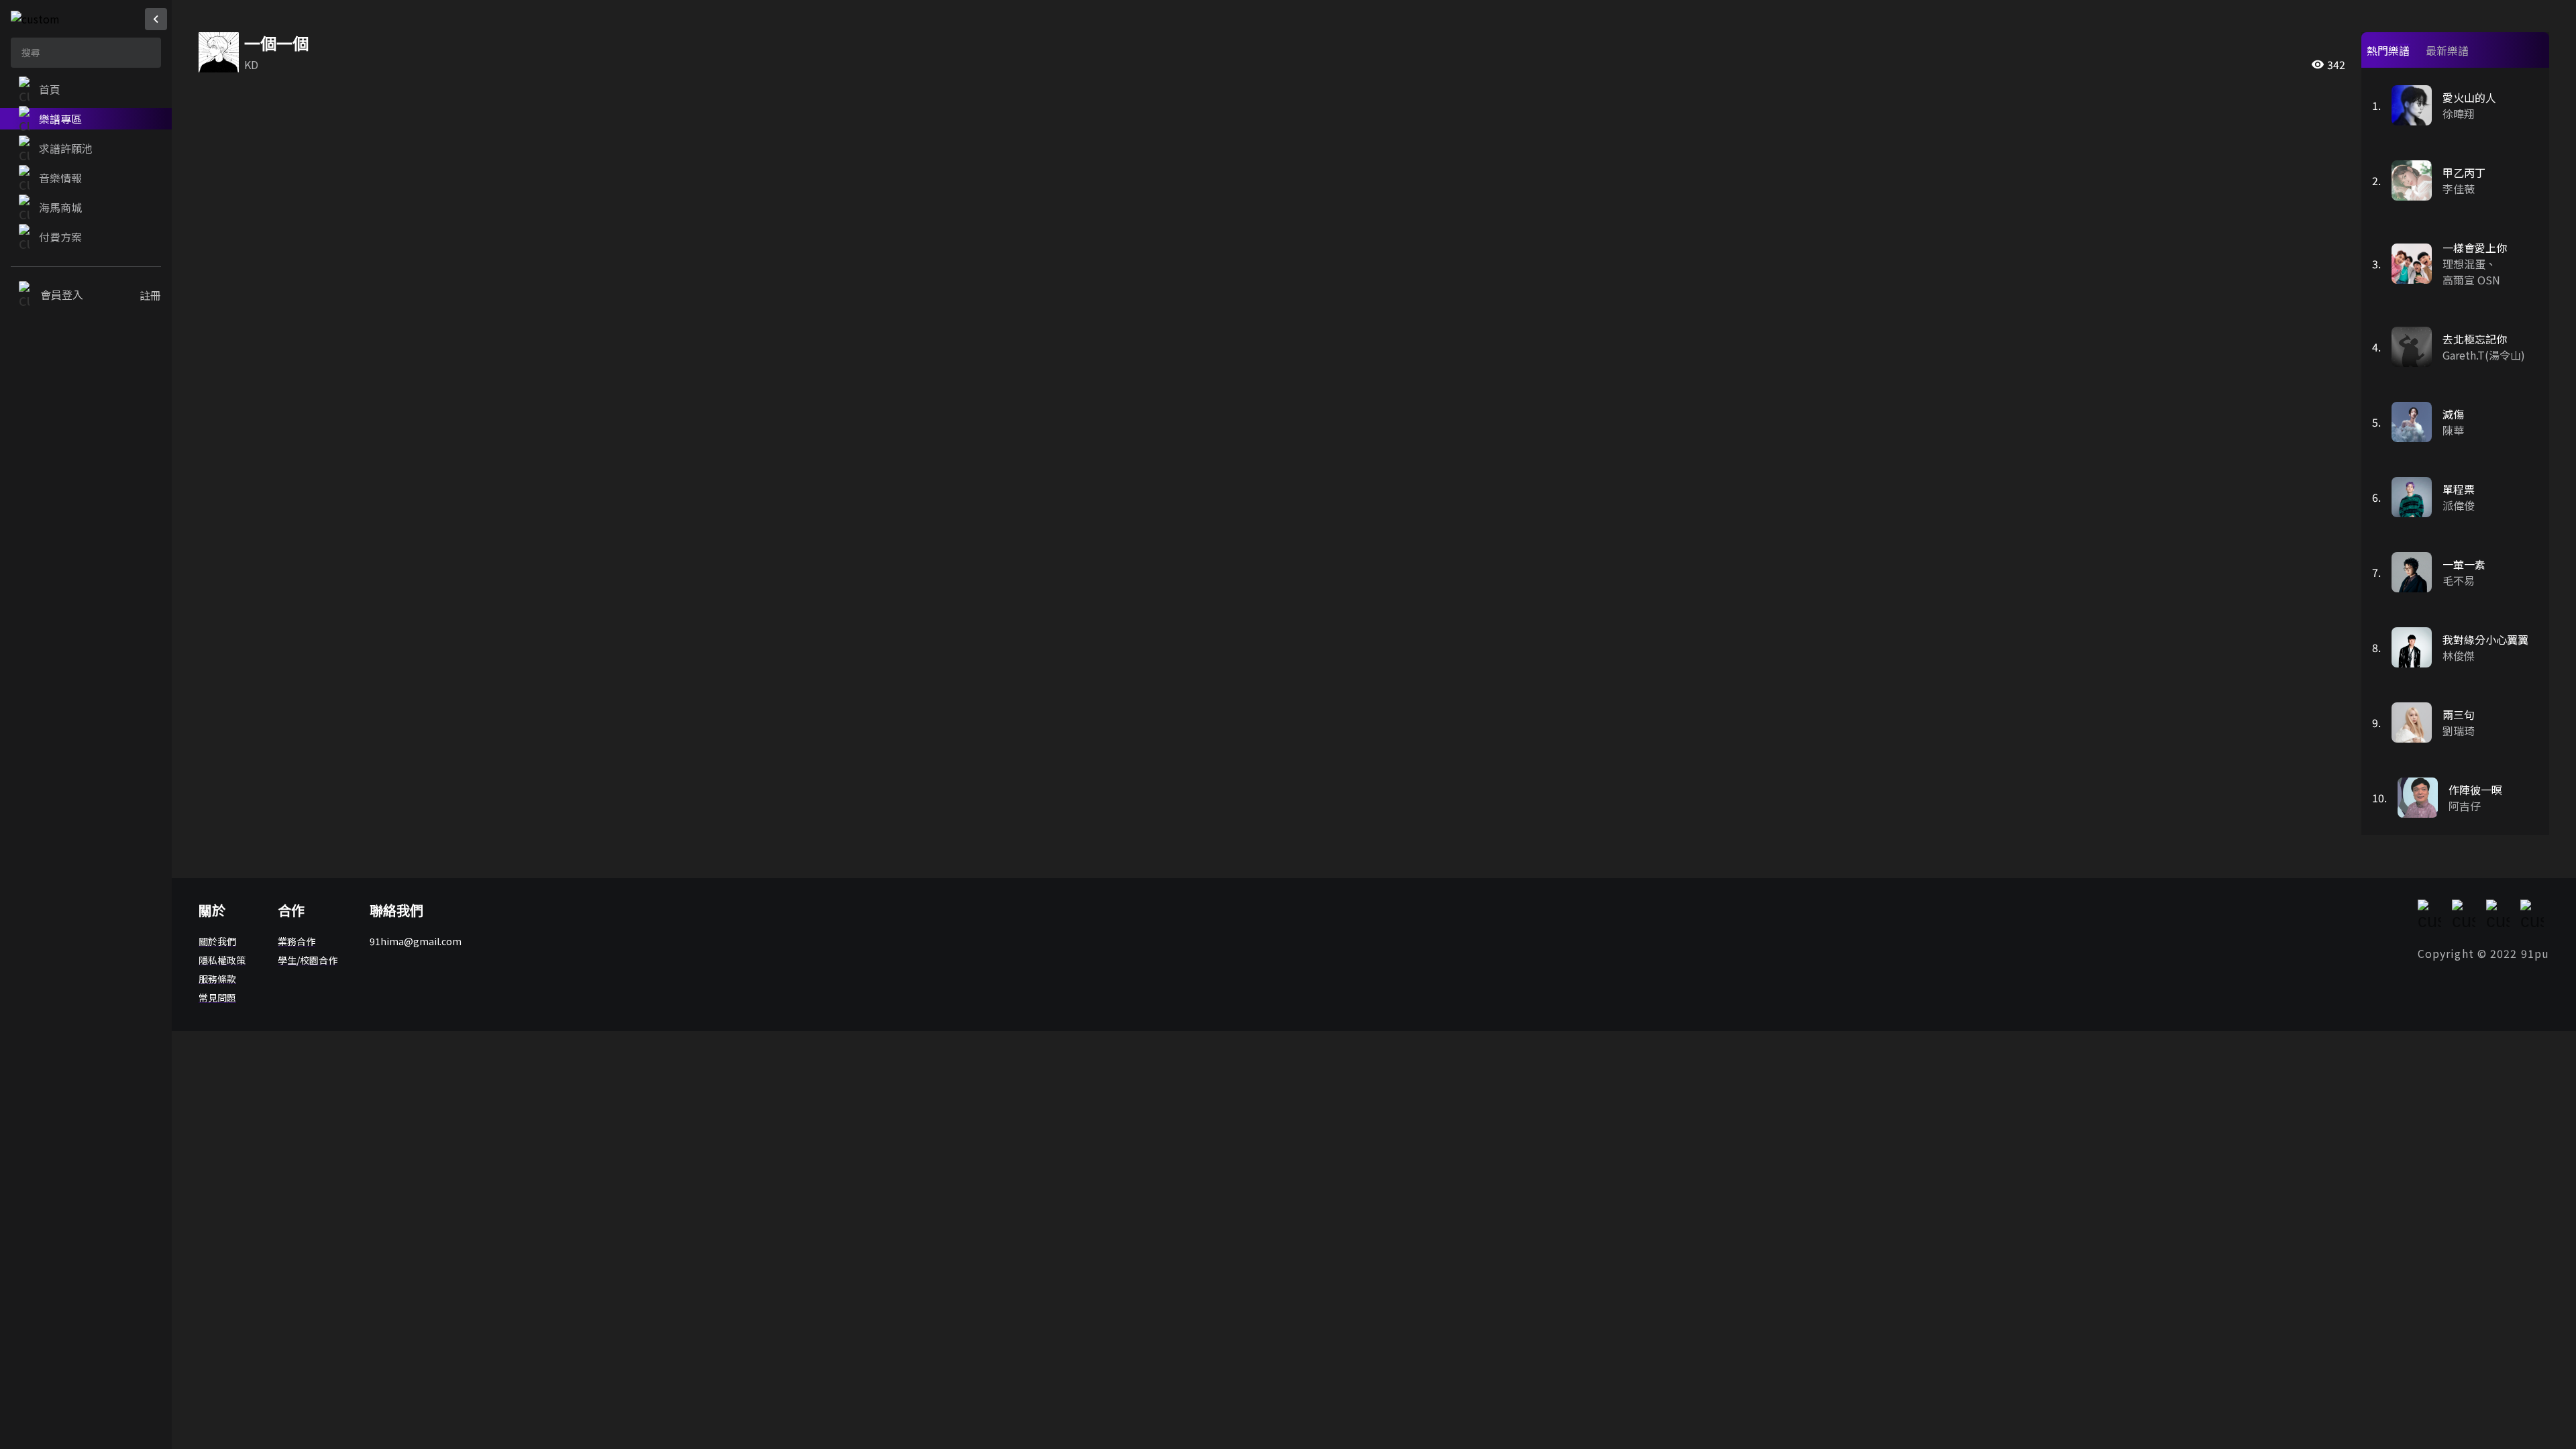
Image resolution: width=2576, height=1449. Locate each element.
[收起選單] (156, 19)
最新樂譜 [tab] (2447, 50)
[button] (86, 89)
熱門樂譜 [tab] (2388, 50)
